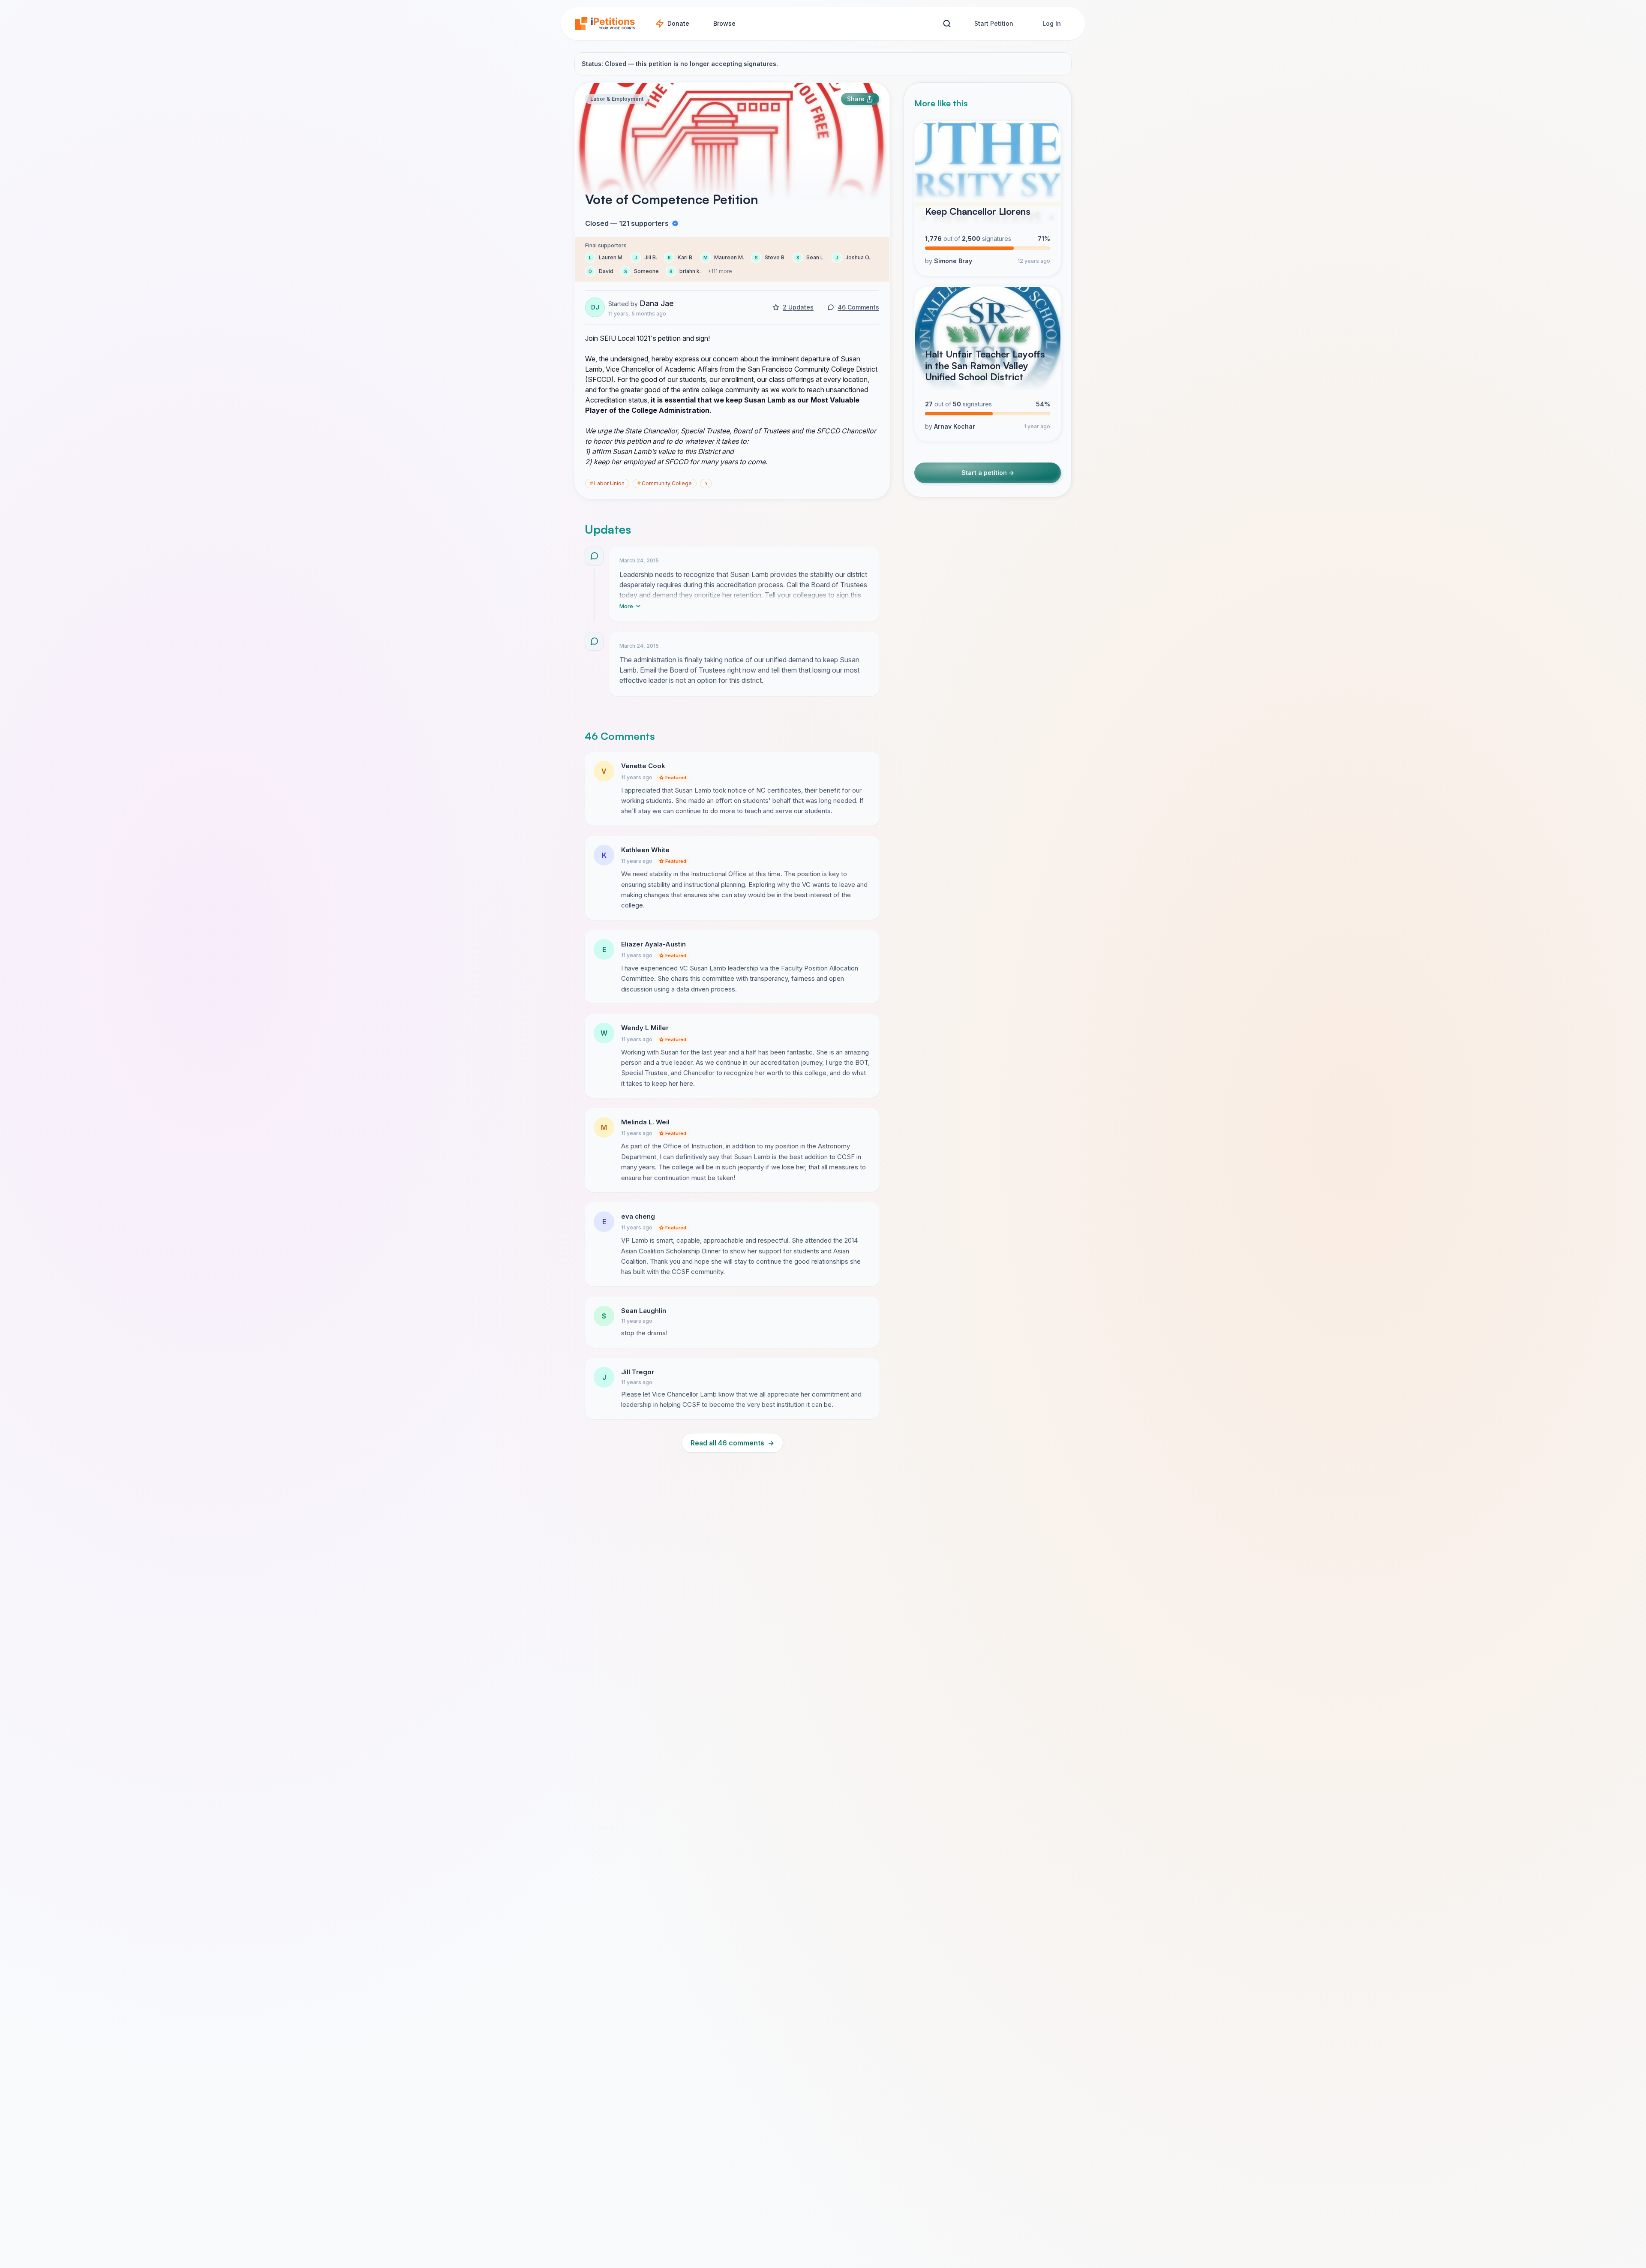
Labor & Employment (617, 99)
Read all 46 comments (732, 1443)
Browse (724, 23)
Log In (1052, 23)
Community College (665, 483)
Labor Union (607, 483)
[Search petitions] (947, 24)
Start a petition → (988, 473)
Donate (678, 23)
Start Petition (994, 23)
